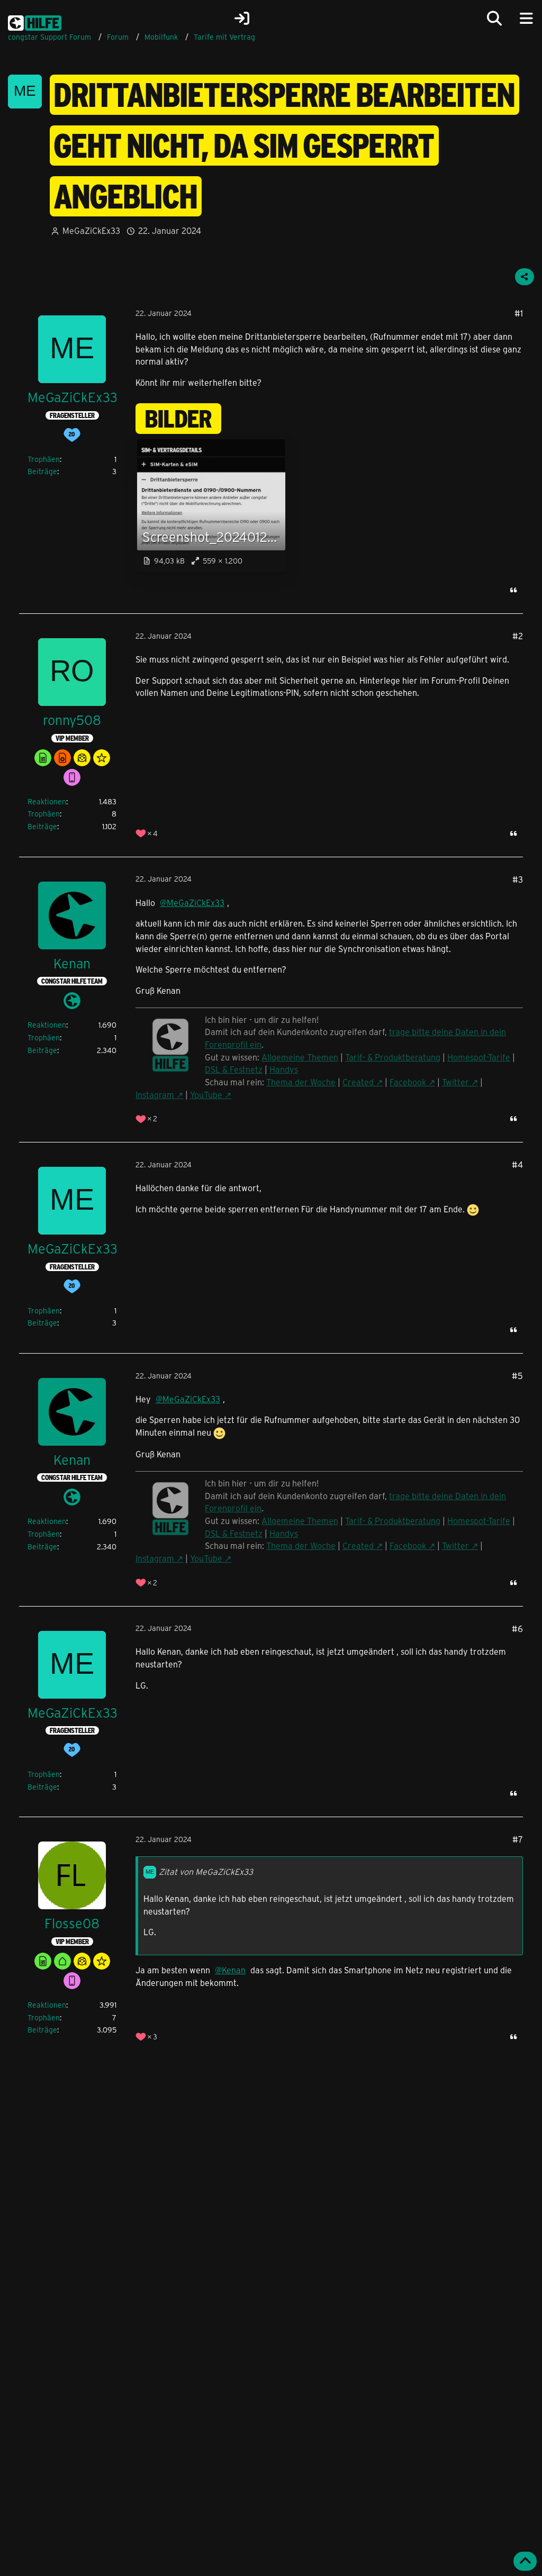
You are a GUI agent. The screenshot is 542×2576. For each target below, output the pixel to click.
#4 (517, 1164)
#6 (517, 1629)
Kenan (234, 1970)
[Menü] (526, 19)
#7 (518, 1839)
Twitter (455, 1082)
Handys (284, 1069)
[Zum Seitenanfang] (525, 2561)
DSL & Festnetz (234, 1069)
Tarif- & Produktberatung (393, 1057)
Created (358, 1082)
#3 (518, 879)
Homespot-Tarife (479, 1057)
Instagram (155, 1095)
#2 (518, 636)
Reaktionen (47, 801)
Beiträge (42, 471)
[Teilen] (525, 277)
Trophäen (44, 459)
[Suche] (494, 19)
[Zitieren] (513, 590)
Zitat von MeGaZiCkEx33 (206, 1871)
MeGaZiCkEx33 (91, 230)
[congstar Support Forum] (35, 21)
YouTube (206, 1095)
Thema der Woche (301, 1082)
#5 (517, 1376)
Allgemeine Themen (300, 1057)
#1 (519, 313)
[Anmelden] (242, 19)
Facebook (408, 1082)
